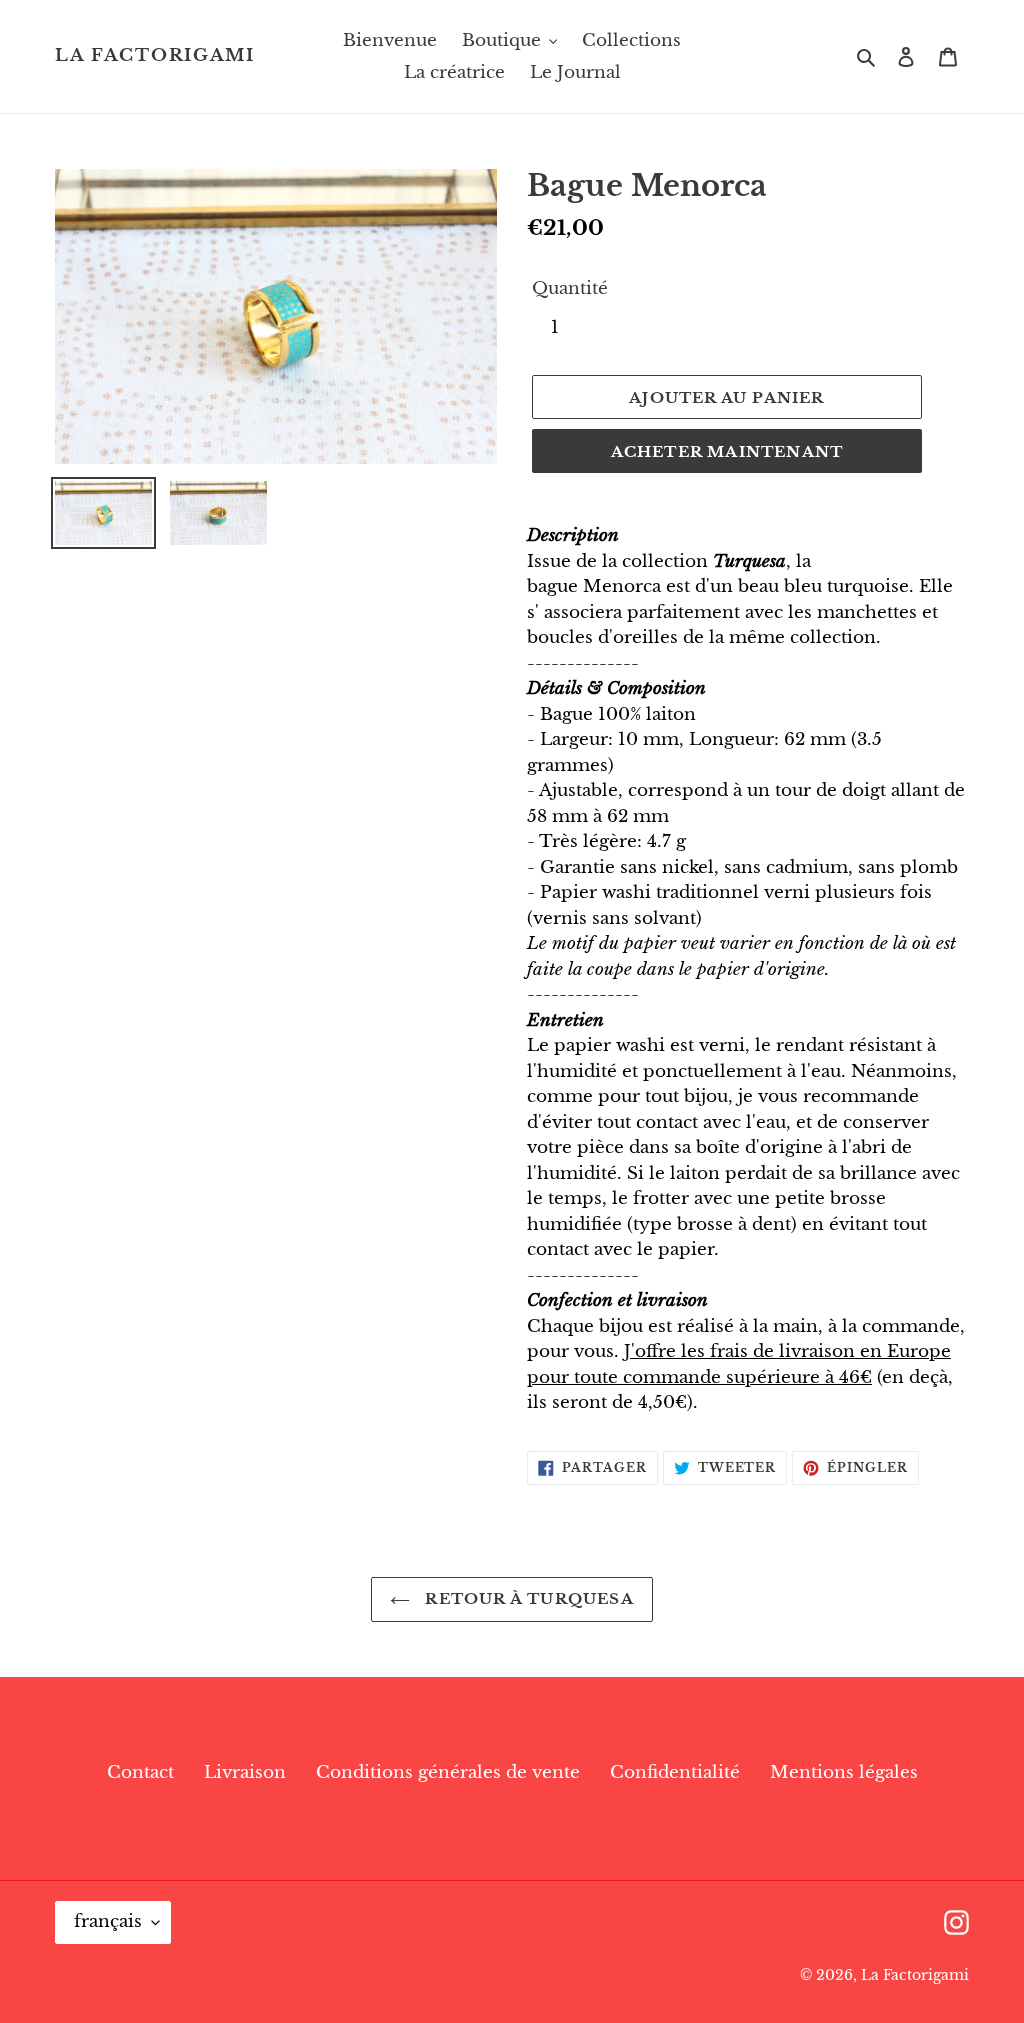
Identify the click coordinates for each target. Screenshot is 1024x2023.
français (108, 1921)
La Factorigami (155, 56)
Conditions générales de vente (448, 1772)
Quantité (570, 288)
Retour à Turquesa (527, 1598)
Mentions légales (844, 1772)
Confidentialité (675, 1772)
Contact (140, 1772)
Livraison (245, 1772)
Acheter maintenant (727, 451)
